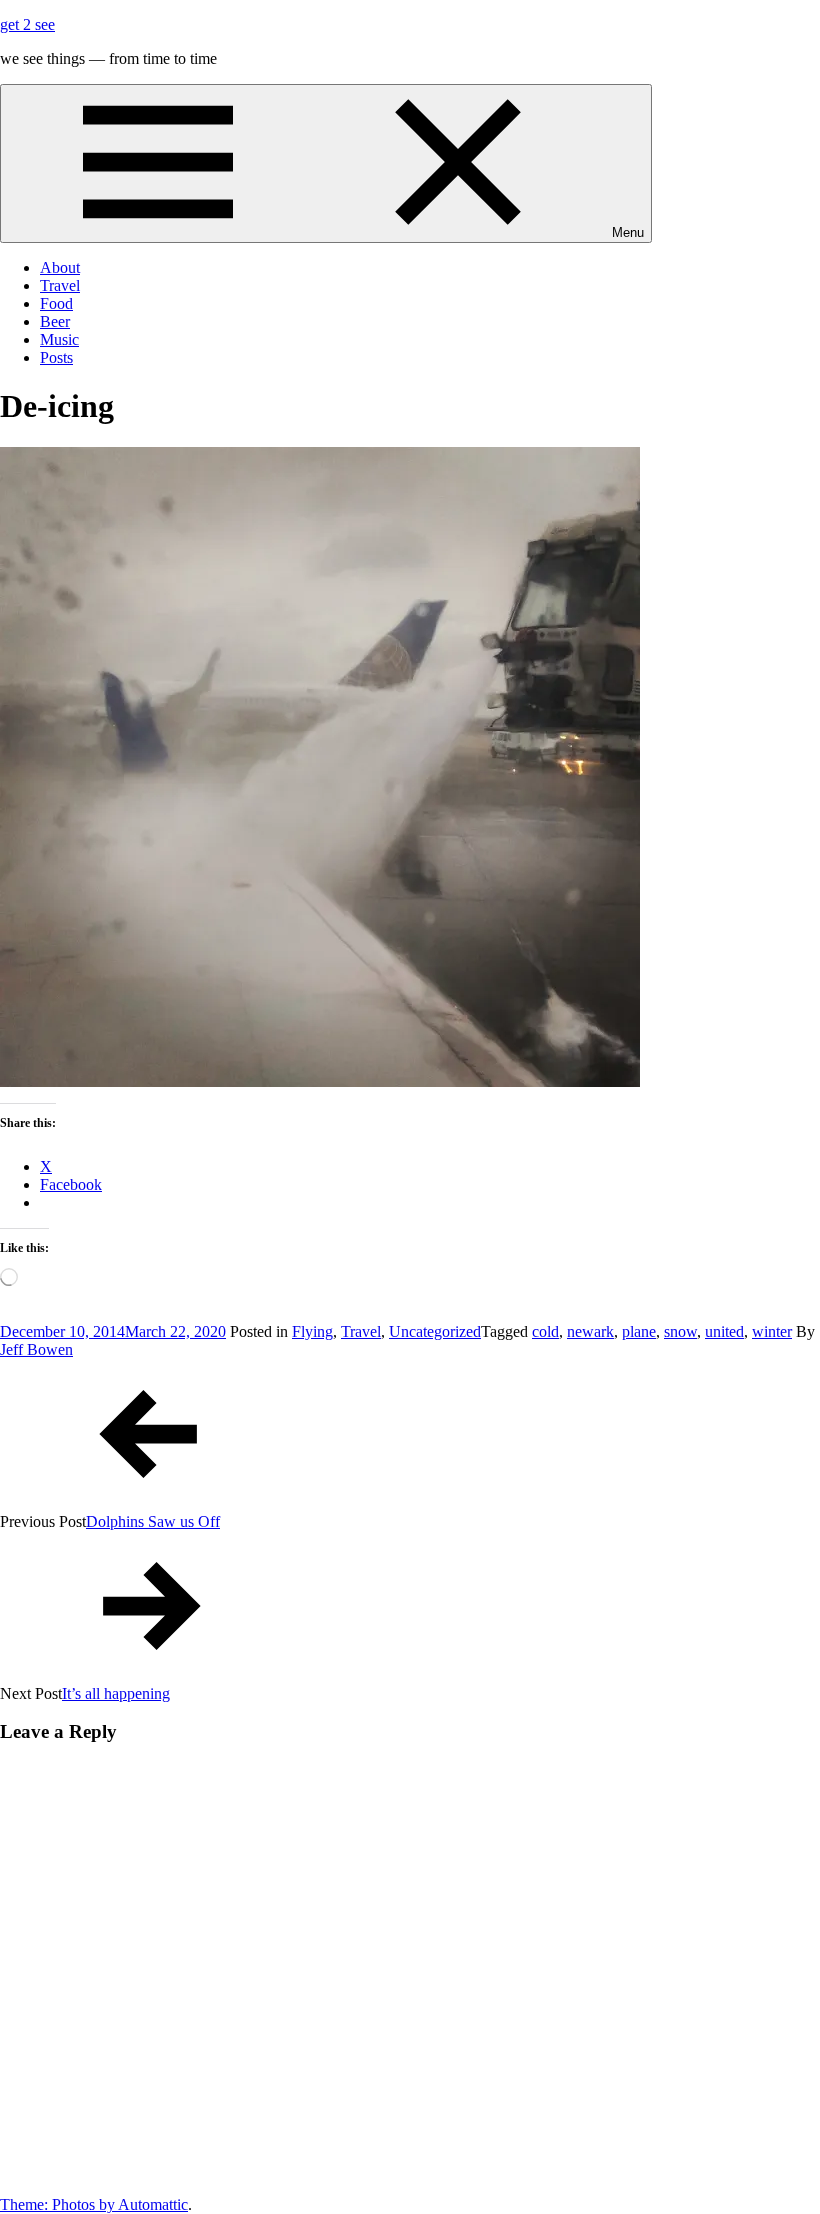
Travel (60, 285)
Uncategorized (435, 1331)
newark (590, 1331)
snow (680, 1331)
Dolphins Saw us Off (153, 1521)
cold (545, 1331)
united (724, 1331)
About (60, 267)
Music (59, 339)
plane (639, 1331)
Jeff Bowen (36, 1349)
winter (772, 1331)
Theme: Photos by (59, 2204)
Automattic (153, 2204)
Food (56, 303)
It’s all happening (116, 1693)
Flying (312, 1331)
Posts (56, 357)
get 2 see (27, 24)
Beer (55, 321)
